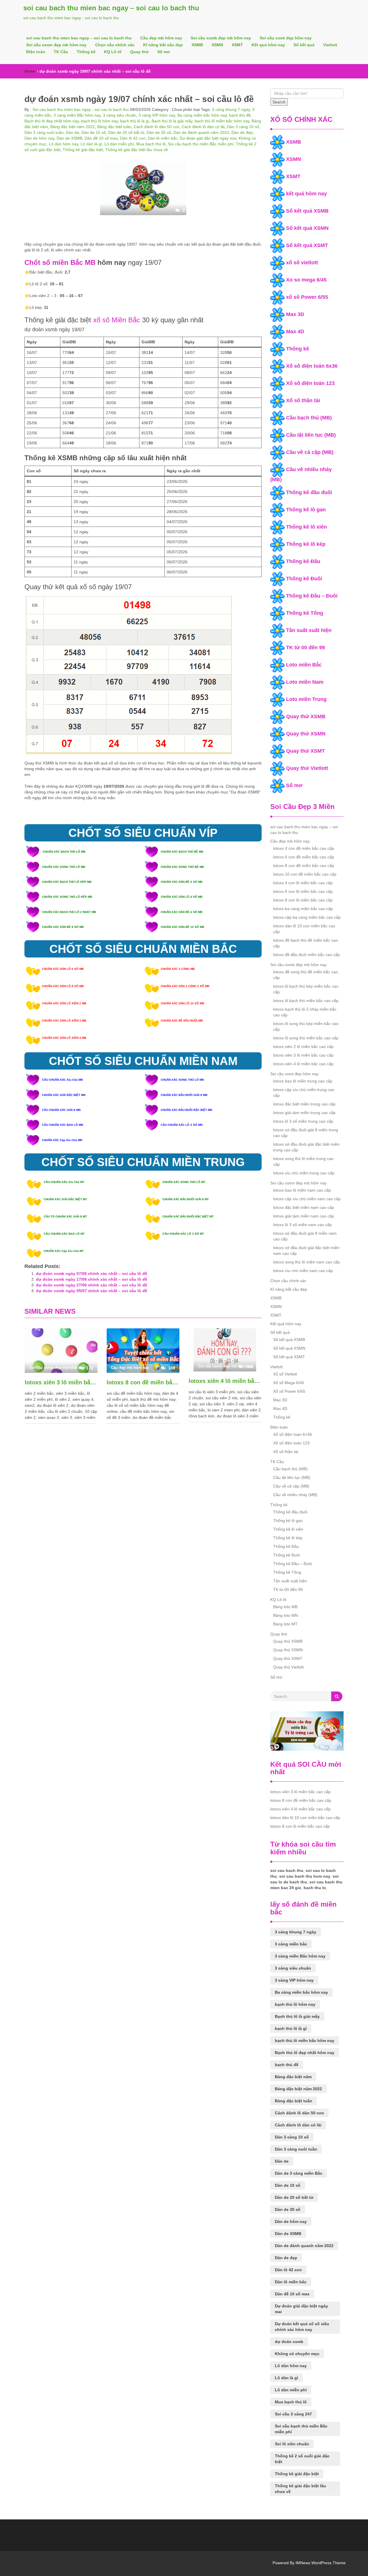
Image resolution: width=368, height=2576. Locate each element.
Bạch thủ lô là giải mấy (172, 121)
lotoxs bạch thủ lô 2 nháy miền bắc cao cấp (305, 1012)
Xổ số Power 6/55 (289, 1391)
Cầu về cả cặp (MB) (310, 452)
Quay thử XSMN (306, 734)
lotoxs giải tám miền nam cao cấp (304, 1216)
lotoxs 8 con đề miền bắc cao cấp (143, 1382)
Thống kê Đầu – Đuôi (312, 596)
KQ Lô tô (113, 52)
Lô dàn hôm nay (64, 144)
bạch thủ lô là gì (135, 121)
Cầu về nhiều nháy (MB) (295, 1495)
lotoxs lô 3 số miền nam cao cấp (302, 1225)
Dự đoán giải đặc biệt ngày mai (208, 138)
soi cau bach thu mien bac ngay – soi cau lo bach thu (111, 8)
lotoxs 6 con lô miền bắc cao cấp (303, 891)
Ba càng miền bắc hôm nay (202, 115)
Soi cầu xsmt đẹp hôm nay (286, 38)
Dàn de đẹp (242, 132)
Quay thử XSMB (306, 716)
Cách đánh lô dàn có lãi (203, 127)
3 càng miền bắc (291, 1944)
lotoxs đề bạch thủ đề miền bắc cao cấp (305, 943)
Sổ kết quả (304, 45)
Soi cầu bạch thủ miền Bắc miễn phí (201, 144)
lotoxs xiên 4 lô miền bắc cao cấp (225, 1381)
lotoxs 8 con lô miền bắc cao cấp (303, 900)
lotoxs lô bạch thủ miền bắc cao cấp (306, 1001)
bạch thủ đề (240, 115)
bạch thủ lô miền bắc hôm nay (222, 121)
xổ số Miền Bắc (117, 320)
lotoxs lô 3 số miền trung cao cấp (303, 1121)
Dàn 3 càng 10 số (243, 127)
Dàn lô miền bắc (163, 138)
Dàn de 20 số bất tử (126, 132)
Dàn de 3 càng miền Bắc (299, 2173)
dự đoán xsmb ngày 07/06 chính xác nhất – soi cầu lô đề (92, 1273)
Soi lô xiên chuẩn (292, 2444)
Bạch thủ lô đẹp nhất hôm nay (52, 121)
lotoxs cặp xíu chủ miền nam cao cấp (307, 1199)
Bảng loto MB (285, 1607)
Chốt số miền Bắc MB (60, 262)
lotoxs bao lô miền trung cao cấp (303, 1081)
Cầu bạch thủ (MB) (309, 418)
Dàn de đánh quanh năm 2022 (201, 132)
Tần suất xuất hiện (309, 630)
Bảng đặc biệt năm (293, 2077)
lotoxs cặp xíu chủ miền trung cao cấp (304, 1093)
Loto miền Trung (306, 699)
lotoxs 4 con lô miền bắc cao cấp (303, 883)
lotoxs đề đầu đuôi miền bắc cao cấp (306, 955)
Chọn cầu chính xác (115, 45)
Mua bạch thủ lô (151, 144)
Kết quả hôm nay (268, 45)
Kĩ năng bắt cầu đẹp (163, 45)
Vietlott (330, 45)
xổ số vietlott (302, 263)
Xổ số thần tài (303, 400)
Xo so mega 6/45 (306, 280)
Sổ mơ (164, 52)
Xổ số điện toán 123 (310, 383)
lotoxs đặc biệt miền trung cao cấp (304, 1104)
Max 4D (295, 332)
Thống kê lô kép (306, 544)
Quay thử (139, 52)
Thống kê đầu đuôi (309, 492)
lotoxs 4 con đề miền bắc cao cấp (304, 848)
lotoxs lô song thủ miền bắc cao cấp (306, 1038)
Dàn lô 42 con (133, 138)
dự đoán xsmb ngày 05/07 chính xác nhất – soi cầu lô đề (92, 1291)
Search (279, 102)
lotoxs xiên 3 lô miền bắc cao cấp (61, 1382)
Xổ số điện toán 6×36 (293, 1434)
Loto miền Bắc (304, 665)
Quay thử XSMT (305, 751)
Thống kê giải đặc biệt (83, 150)
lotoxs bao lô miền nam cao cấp (302, 1190)
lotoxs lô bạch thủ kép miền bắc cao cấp (306, 989)
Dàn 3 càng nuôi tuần (44, 132)
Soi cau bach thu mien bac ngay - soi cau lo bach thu (80, 109)
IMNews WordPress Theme (321, 2563)
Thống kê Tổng (305, 613)
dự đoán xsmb (289, 2342)
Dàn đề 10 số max (101, 138)
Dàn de (72, 132)
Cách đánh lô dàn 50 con (157, 127)
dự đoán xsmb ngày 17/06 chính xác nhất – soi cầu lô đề (92, 1279)
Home (30, 71)
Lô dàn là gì (91, 144)
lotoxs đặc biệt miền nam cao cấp (304, 1207)
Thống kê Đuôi (304, 579)
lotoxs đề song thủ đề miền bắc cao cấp (305, 975)
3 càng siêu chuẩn (120, 115)
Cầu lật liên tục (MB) (311, 435)
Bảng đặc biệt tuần (114, 127)
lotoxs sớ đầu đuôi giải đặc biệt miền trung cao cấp (306, 1147)
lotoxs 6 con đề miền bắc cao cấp (304, 857)
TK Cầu (61, 52)
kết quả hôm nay (306, 194)
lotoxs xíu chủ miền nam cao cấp (303, 1271)
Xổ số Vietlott (285, 1374)
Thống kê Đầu (303, 561)
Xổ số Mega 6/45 (289, 1383)
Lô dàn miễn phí (119, 144)
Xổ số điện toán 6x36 (312, 366)
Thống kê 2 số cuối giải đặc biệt (302, 2459)
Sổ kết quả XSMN (307, 228)
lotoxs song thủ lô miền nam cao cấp (306, 1262)
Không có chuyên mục (297, 2354)
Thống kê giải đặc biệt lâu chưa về (137, 150)
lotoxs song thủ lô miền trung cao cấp (303, 1161)
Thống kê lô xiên (306, 527)
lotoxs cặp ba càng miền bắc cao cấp (307, 917)
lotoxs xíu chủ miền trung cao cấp (304, 1173)
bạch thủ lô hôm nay (99, 121)
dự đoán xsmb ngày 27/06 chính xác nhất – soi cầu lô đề (92, 1285)
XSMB (197, 45)
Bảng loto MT (285, 1624)
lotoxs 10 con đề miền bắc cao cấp (305, 874)
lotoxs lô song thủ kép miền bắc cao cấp (306, 1026)
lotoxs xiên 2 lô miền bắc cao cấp (303, 1047)
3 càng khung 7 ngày (231, 109)
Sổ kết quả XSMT (307, 245)
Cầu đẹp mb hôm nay (161, 38)
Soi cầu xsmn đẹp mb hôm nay (56, 45)
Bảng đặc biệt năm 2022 (73, 127)
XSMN (217, 45)
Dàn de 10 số (94, 132)
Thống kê (86, 52)
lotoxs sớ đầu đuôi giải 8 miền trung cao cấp (306, 1133)
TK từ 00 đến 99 (305, 648)
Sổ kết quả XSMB (307, 211)
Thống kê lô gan (306, 510)
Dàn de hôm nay (39, 138)
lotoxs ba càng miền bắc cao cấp (303, 909)
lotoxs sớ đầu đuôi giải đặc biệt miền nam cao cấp (306, 1251)
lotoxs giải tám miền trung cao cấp (304, 1113)
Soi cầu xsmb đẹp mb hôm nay (221, 38)
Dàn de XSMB (69, 138)
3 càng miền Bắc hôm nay (77, 115)
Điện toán (36, 52)
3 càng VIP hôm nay (157, 115)
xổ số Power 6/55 (307, 297)
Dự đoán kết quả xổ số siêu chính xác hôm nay (302, 2327)
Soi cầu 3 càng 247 (293, 2414)
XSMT (237, 45)
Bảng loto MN (285, 1615)
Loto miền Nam (305, 682)
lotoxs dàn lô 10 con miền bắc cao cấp (304, 929)
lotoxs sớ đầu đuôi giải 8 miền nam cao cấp (305, 1236)
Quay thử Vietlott (307, 768)
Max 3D (295, 314)
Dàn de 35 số (159, 132)
